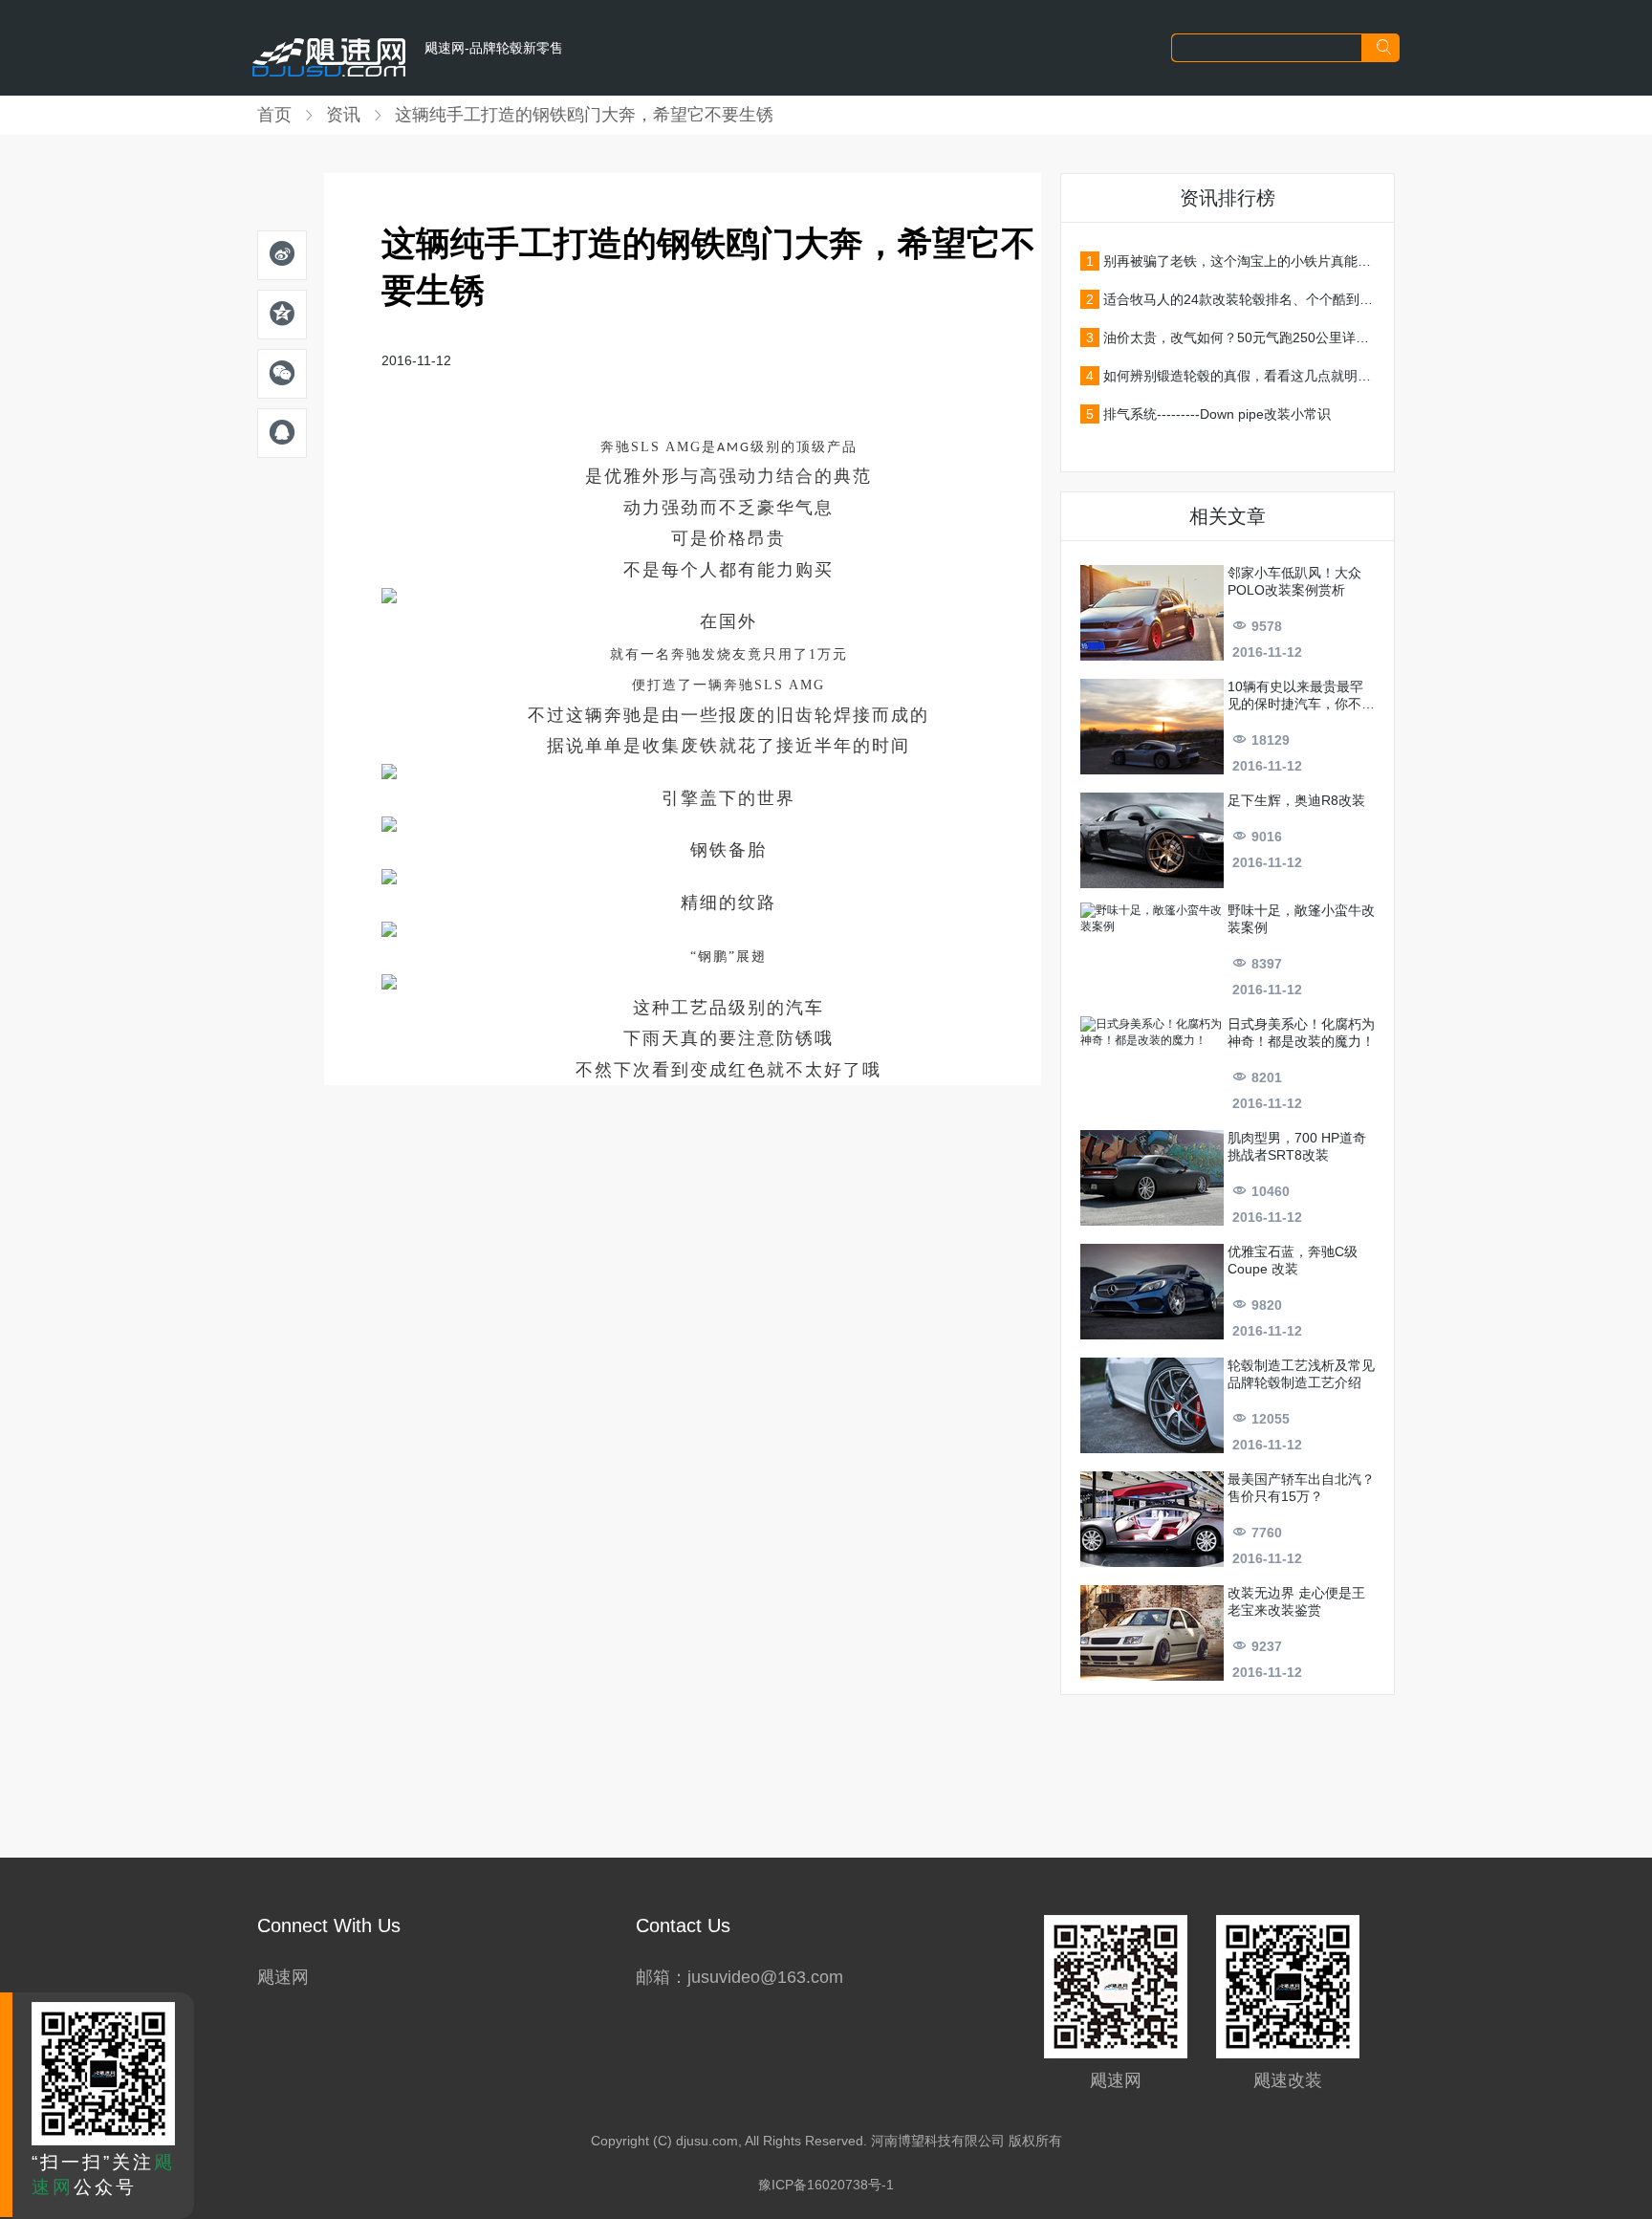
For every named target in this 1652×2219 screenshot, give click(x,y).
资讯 (343, 115)
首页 (274, 115)
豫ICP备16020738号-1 (826, 2185)
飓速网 (283, 1977)
